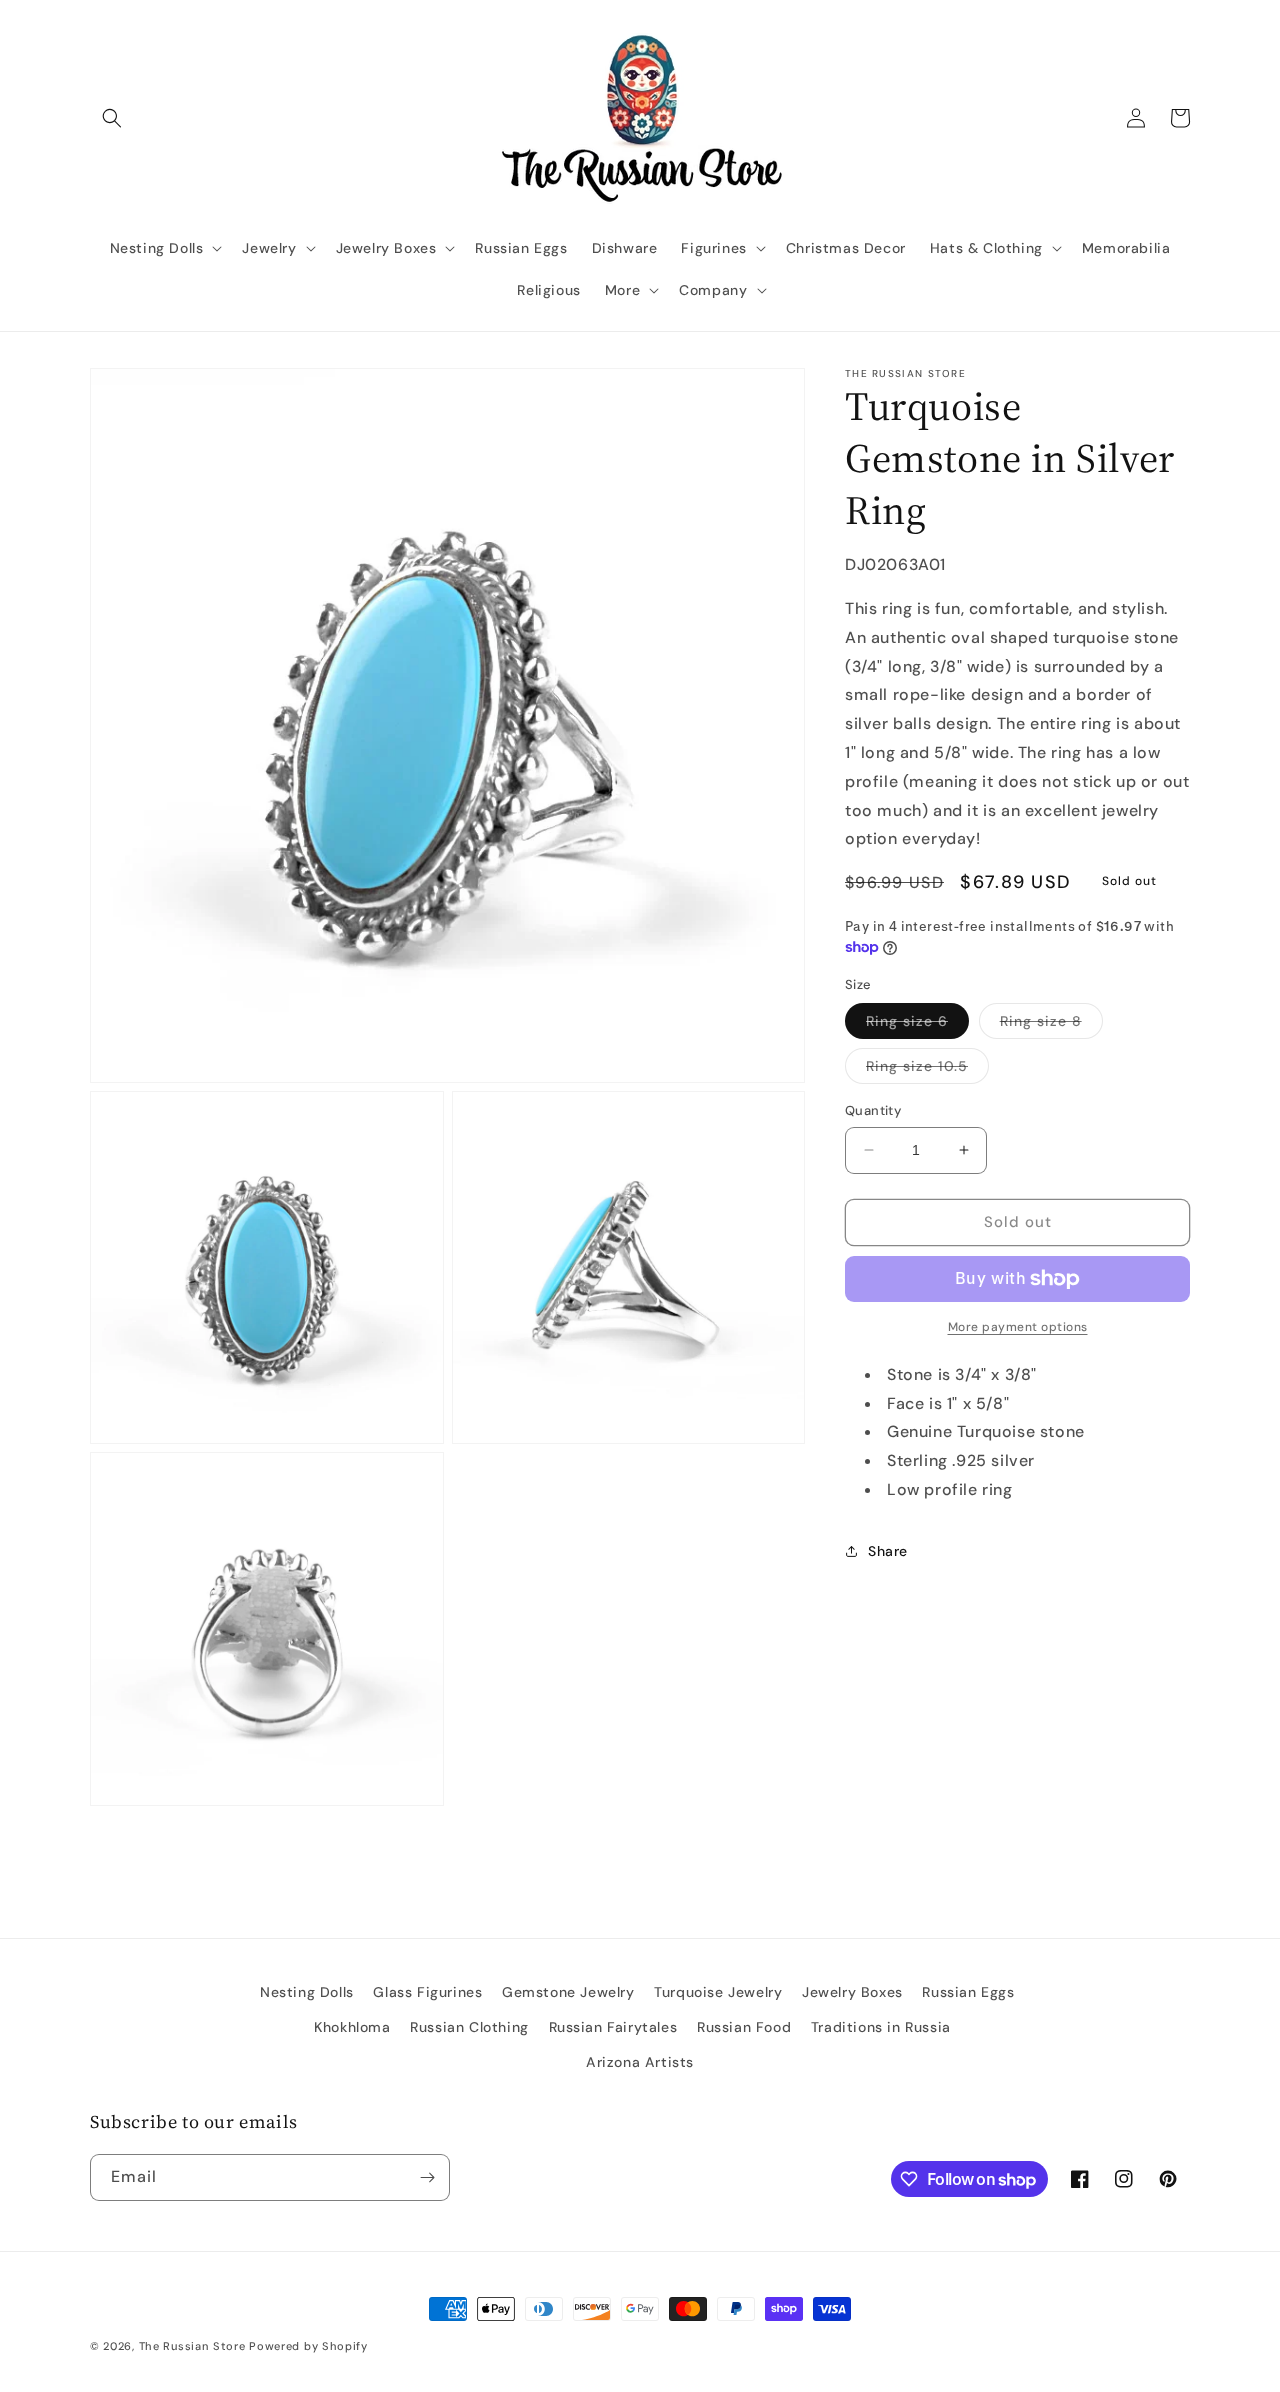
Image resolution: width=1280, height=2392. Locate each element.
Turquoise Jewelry (718, 1992)
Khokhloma (352, 2027)
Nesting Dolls (307, 1992)
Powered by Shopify (308, 2346)
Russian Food (744, 2027)
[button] (112, 118)
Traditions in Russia (881, 2027)
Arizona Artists (640, 2062)
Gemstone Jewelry (568, 1992)
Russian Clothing (469, 2027)
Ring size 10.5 (927, 1070)
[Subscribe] (427, 2177)
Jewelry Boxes (852, 1992)
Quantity (873, 1110)
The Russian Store (192, 2346)
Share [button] (888, 1551)
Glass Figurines (427, 1992)
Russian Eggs (968, 1992)
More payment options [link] (1018, 1327)
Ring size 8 (1051, 1025)
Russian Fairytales (613, 2027)
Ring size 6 (917, 1025)
